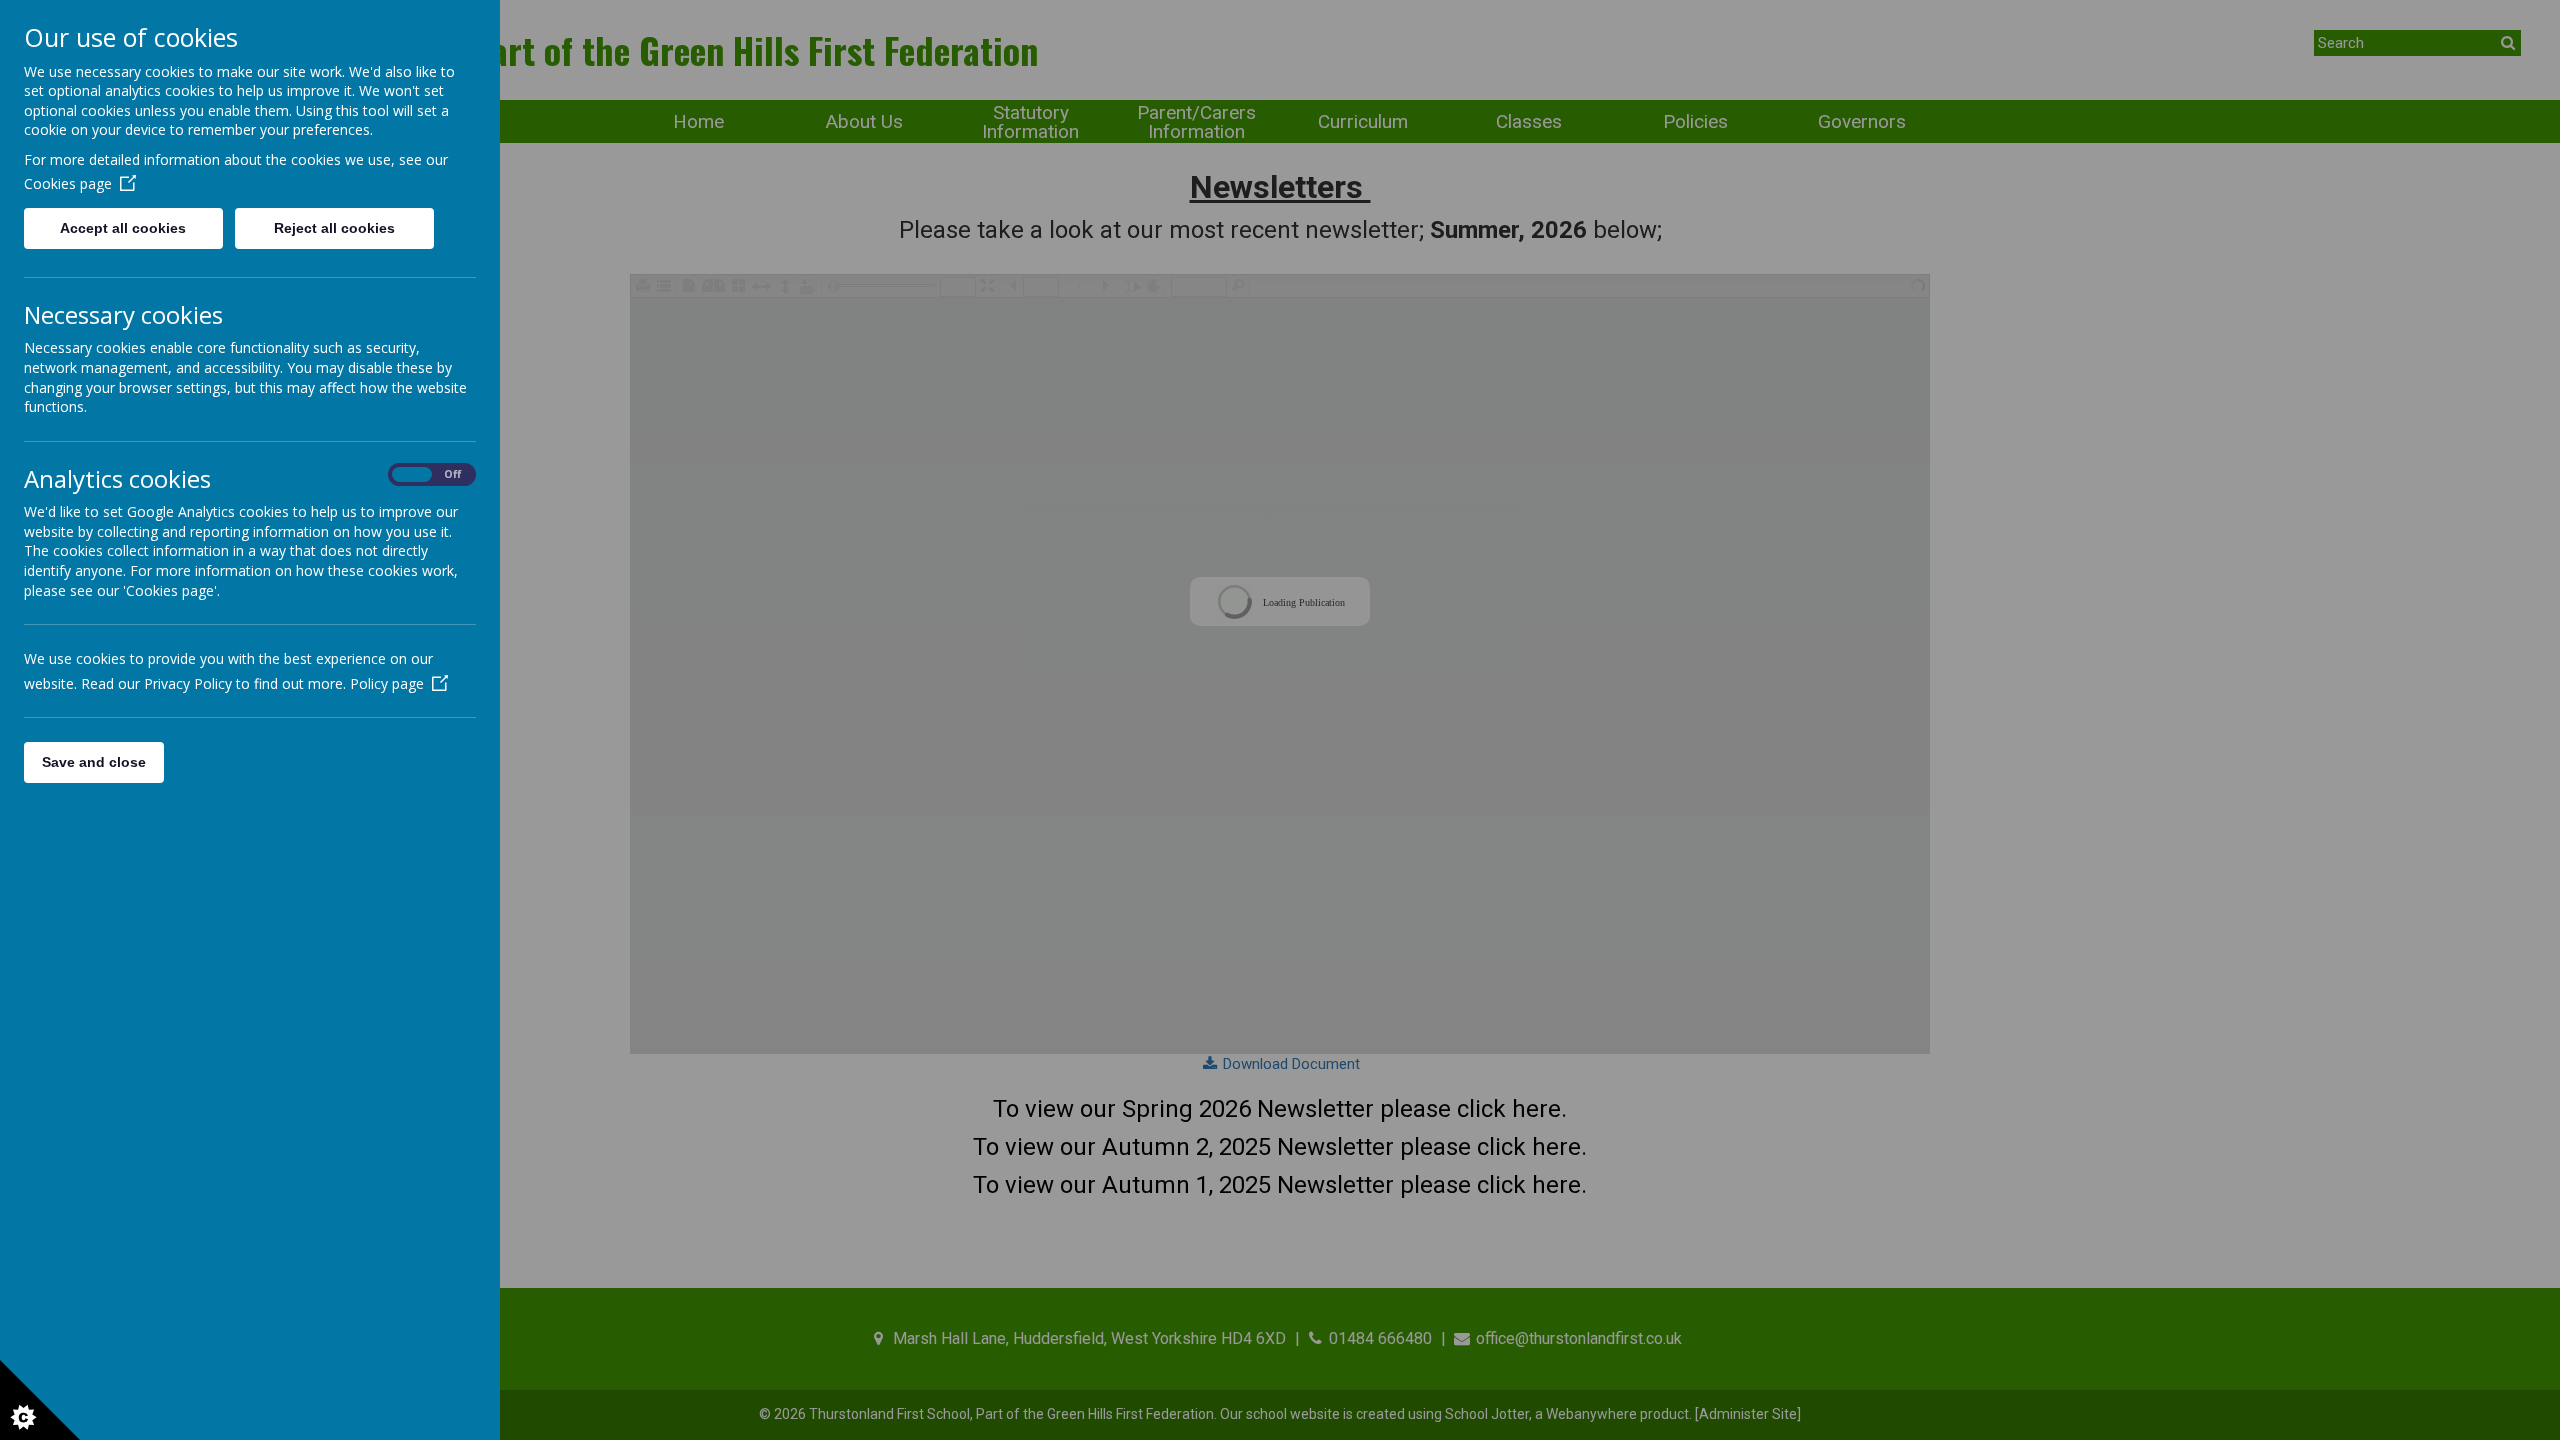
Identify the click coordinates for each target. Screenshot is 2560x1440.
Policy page (387, 683)
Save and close (94, 762)
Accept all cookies (123, 228)
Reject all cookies (334, 228)
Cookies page (68, 183)
